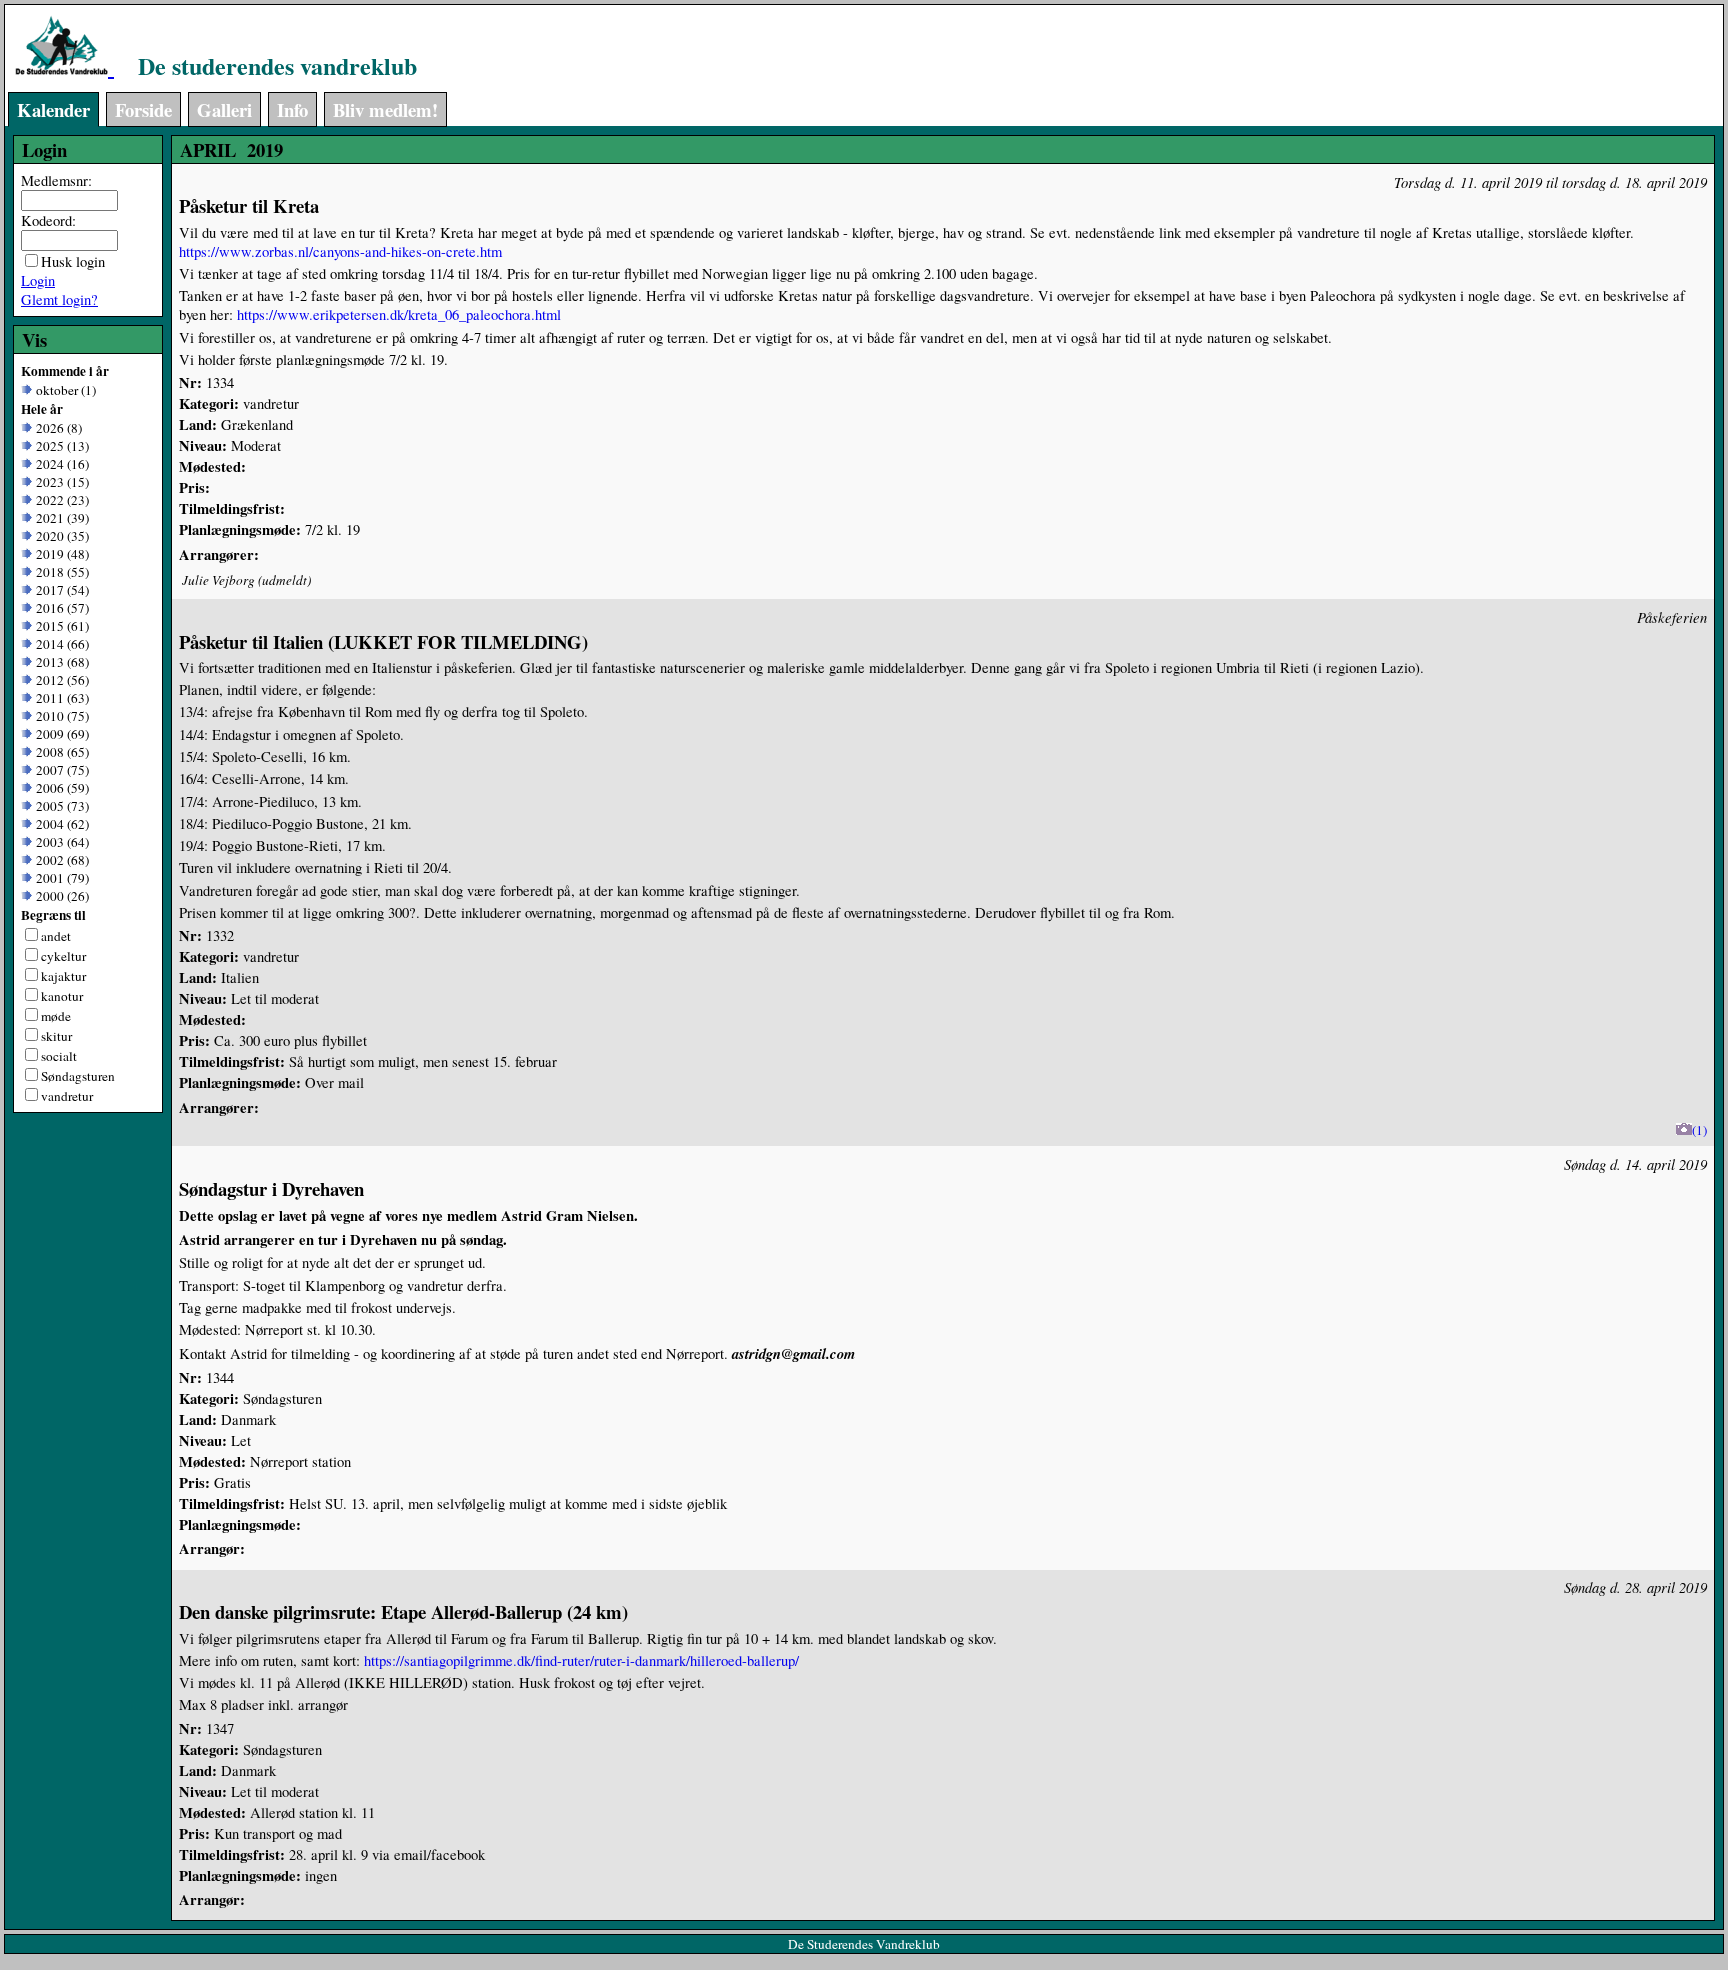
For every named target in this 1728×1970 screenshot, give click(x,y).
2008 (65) (60, 752)
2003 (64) (60, 842)
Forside (143, 109)
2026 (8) (57, 428)
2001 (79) (60, 878)
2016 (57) (60, 608)
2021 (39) (60, 518)
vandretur (67, 1096)
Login (38, 280)
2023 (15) (60, 482)
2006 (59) (60, 788)
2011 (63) (60, 698)
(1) (1699, 1130)
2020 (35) (60, 536)
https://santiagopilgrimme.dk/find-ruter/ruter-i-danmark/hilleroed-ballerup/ (581, 1660)
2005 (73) (60, 806)
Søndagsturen (78, 1076)
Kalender (53, 109)
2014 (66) (60, 644)
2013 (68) (60, 662)
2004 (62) (60, 824)
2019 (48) (60, 554)
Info (292, 109)
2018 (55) (60, 572)
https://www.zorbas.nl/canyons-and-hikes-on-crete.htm (340, 251)
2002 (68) (60, 860)
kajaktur (63, 976)
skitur (56, 1036)
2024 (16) (60, 464)
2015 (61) (60, 626)
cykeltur (63, 956)
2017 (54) (60, 590)
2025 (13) (60, 446)
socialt (59, 1056)
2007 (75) (60, 770)
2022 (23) (60, 500)
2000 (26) (60, 896)
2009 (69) (60, 734)
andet (56, 936)
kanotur (62, 996)
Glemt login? (59, 299)
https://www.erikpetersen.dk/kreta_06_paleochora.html (399, 314)
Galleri (224, 109)
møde (56, 1016)
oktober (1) (64, 390)
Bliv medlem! (385, 109)
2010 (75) (60, 716)
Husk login (73, 261)
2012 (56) (60, 680)
